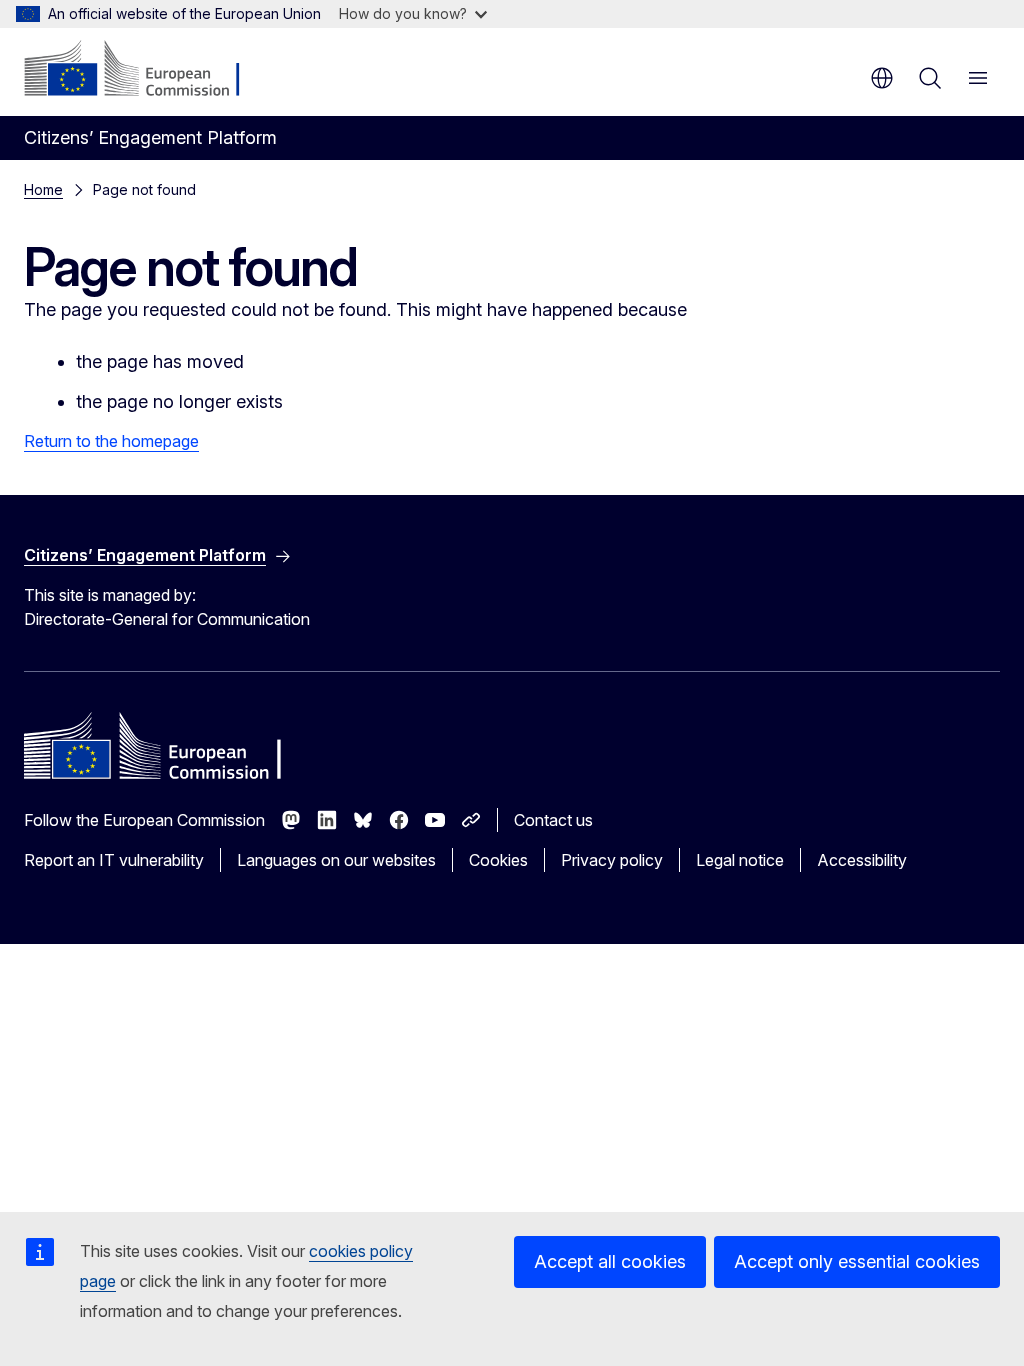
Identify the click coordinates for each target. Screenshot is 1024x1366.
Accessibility (862, 860)
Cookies (498, 860)
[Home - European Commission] (145, 70)
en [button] (882, 78)
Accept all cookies (610, 1261)
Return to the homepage (111, 441)
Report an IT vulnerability (114, 860)
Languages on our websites (336, 860)
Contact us (553, 820)
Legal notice (740, 860)
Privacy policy (612, 860)
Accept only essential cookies (857, 1261)
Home (43, 189)
